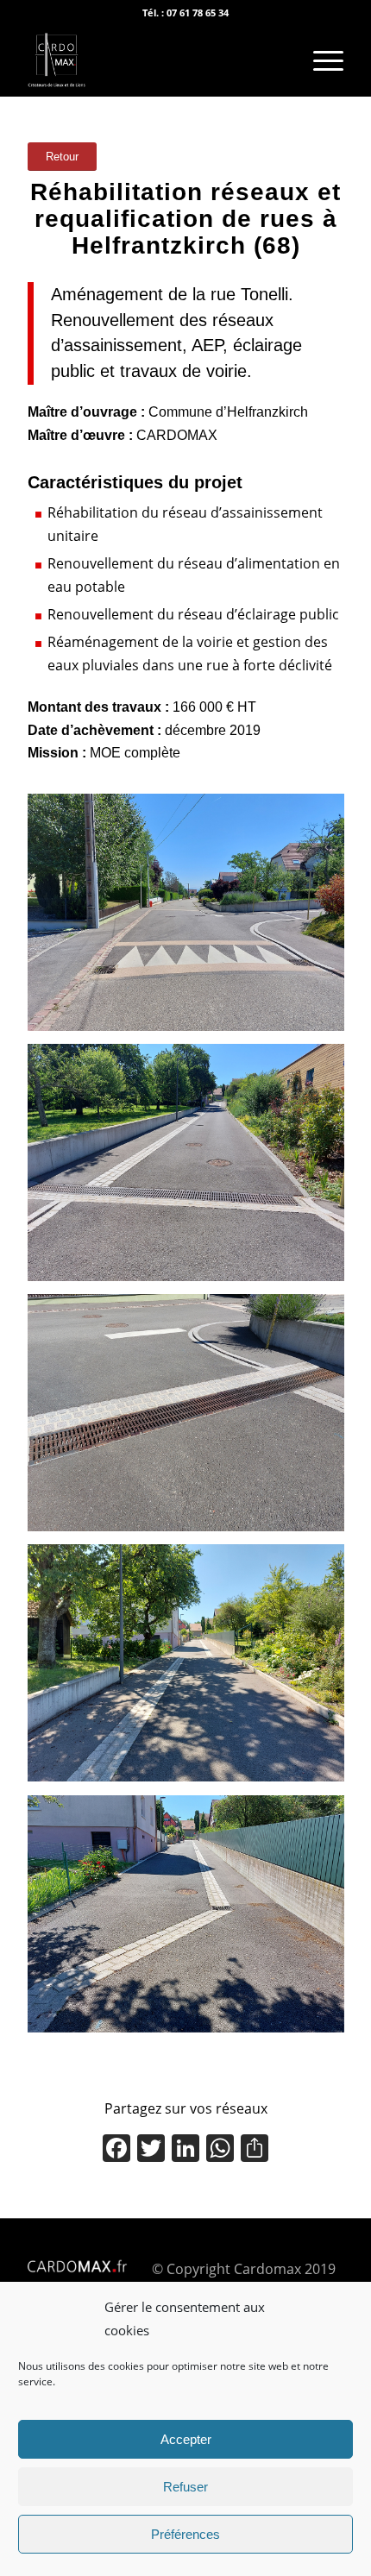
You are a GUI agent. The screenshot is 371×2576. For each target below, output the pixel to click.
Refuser (185, 2487)
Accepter (186, 2439)
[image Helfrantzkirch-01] (192, 919)
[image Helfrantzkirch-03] (192, 1419)
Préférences (185, 2534)
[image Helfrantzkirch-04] (192, 1669)
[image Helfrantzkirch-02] (192, 1169)
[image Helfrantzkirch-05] (192, 1920)
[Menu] (320, 61)
